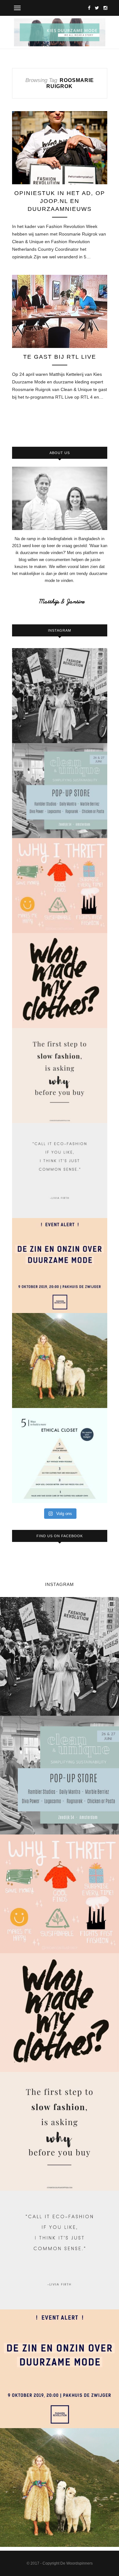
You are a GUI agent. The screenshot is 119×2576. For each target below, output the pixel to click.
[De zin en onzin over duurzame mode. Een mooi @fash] (60, 1266)
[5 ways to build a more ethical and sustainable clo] (60, 1455)
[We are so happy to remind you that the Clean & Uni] (60, 791)
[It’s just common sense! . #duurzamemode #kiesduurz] (60, 1171)
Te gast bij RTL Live (60, 357)
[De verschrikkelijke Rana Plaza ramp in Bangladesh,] (60, 696)
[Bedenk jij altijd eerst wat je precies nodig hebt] (60, 1076)
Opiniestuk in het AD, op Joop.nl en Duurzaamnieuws (60, 201)
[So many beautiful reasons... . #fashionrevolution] (60, 886)
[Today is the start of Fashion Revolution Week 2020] (60, 981)
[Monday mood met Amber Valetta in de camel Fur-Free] (60, 1361)
